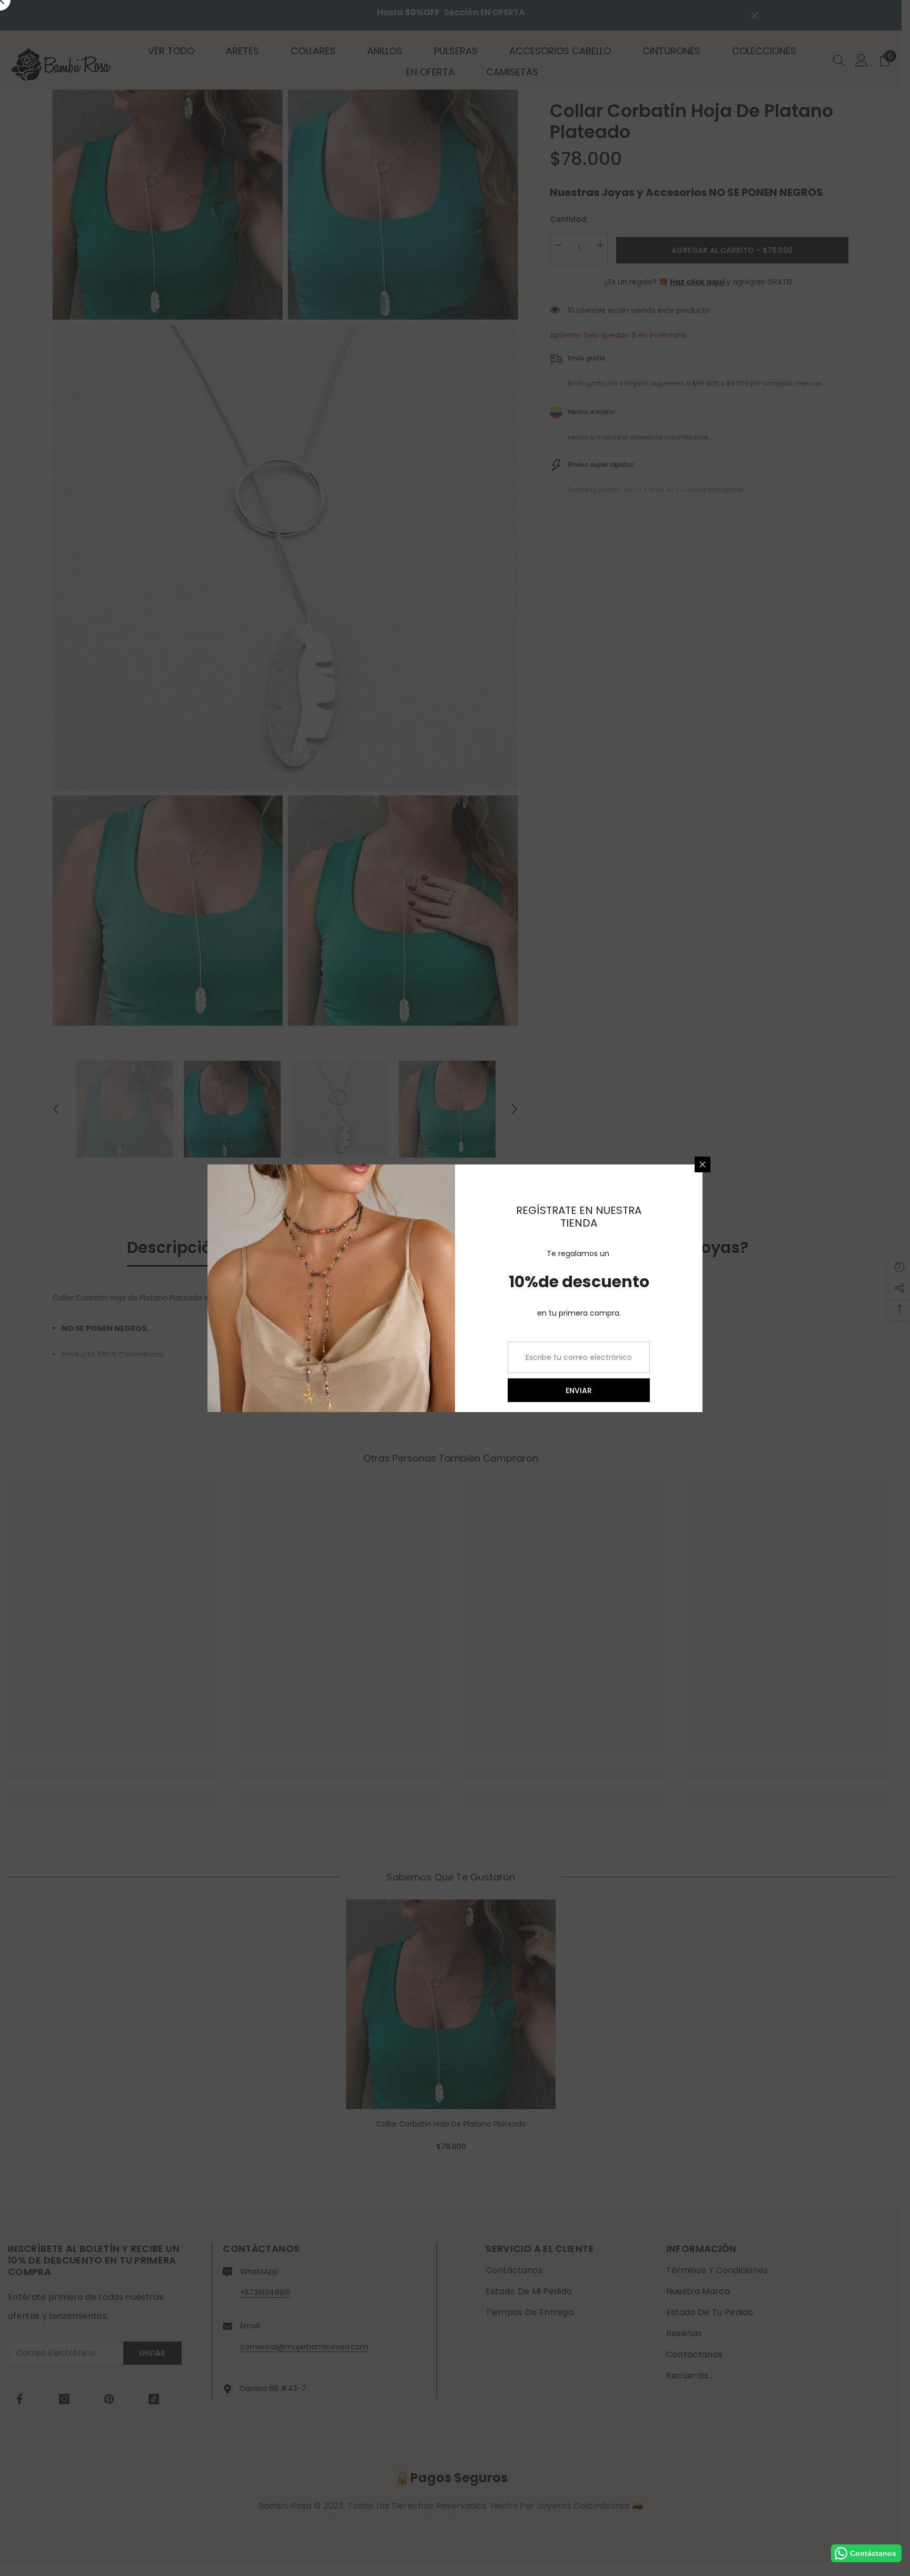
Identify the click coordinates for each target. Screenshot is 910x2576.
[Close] (703, 1164)
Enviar (579, 1390)
